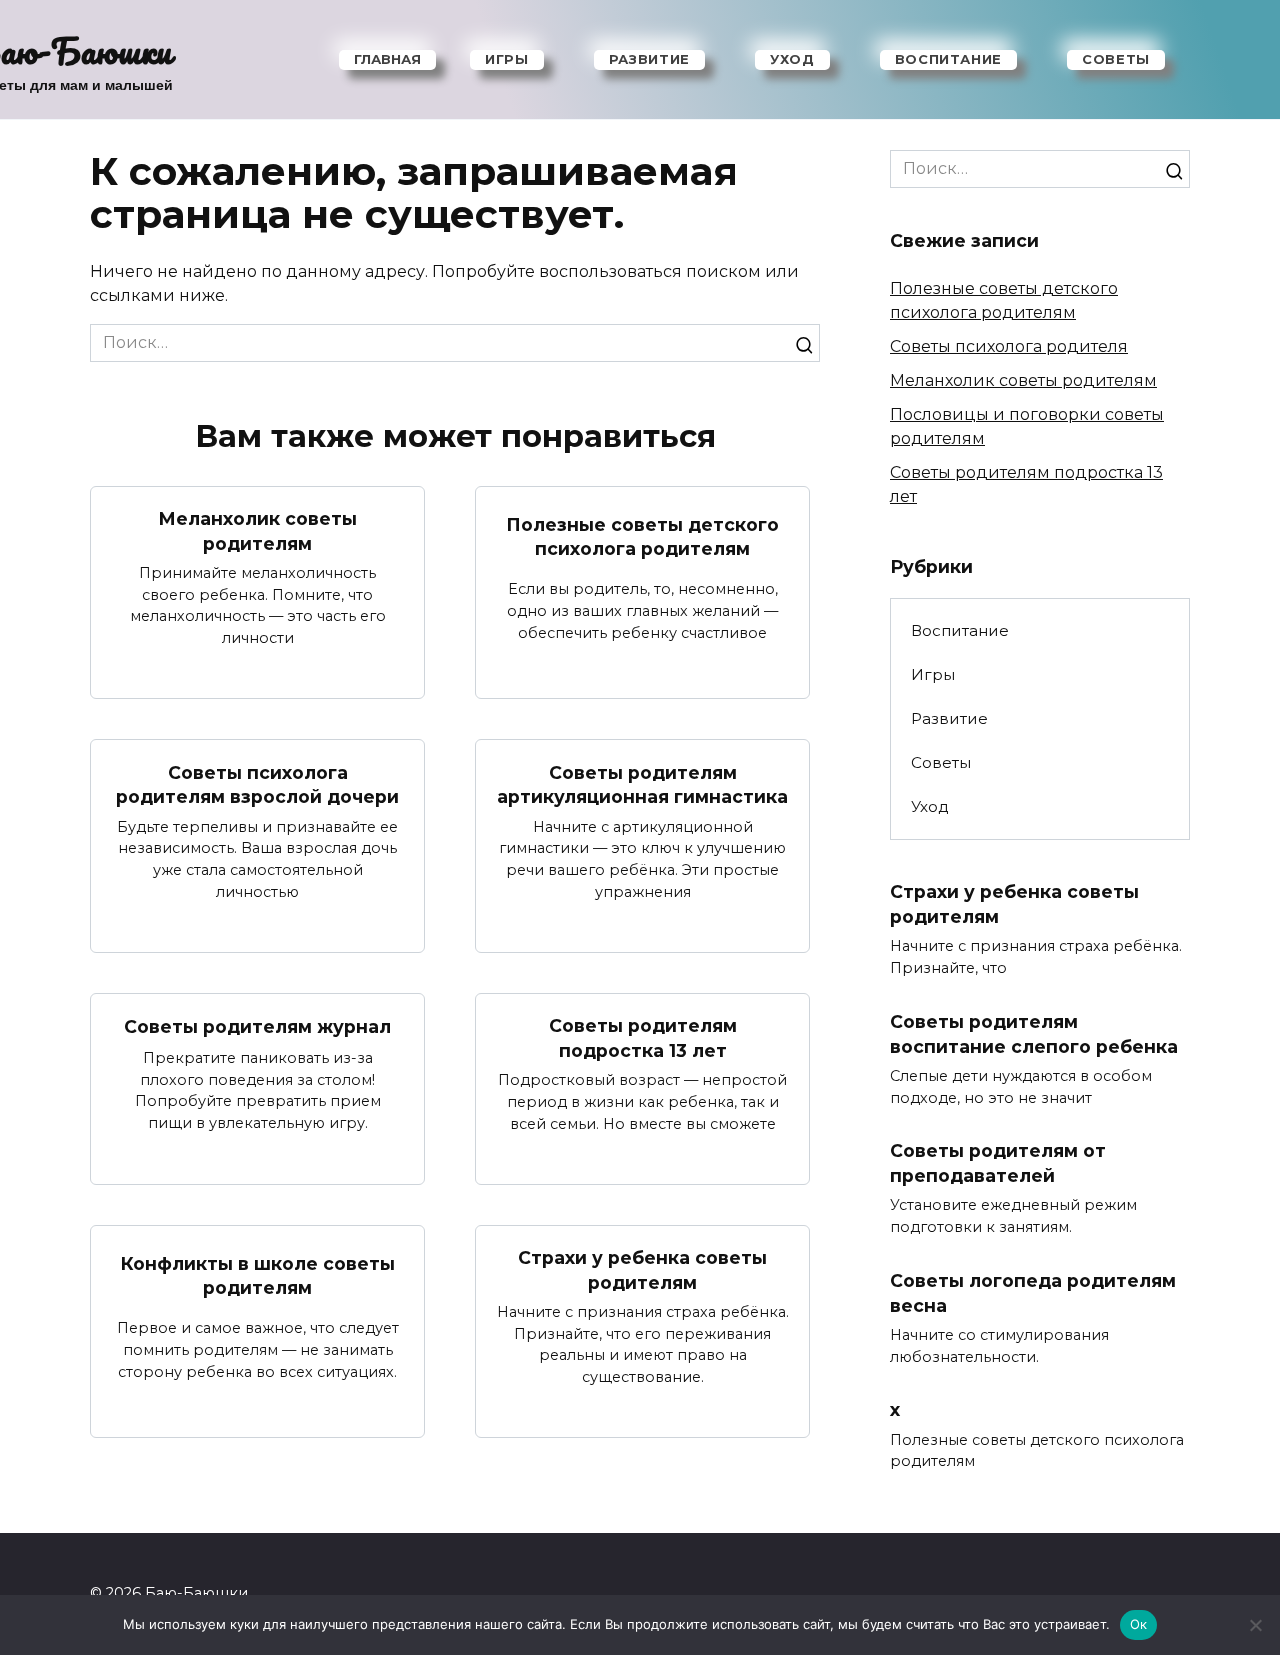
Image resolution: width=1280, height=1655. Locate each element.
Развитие (649, 59)
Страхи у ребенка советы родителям (642, 1270)
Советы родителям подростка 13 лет (643, 1038)
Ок (1139, 1624)
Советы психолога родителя (1009, 346)
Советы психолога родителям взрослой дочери (257, 784)
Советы (1116, 59)
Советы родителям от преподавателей (998, 1163)
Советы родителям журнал (257, 1026)
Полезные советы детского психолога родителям (642, 536)
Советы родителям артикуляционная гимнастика (642, 784)
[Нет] (1255, 1625)
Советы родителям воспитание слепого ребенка (1034, 1034)
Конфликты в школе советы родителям (258, 1275)
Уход (792, 59)
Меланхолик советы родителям (257, 531)
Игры (507, 59)
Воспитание (949, 59)
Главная (387, 59)
